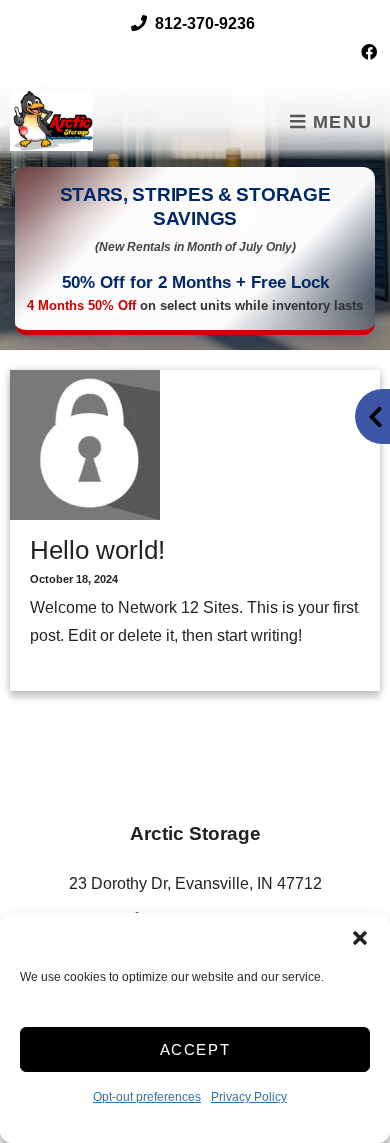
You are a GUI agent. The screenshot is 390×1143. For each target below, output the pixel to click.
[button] (360, 938)
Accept (195, 1049)
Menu (339, 122)
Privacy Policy (249, 1097)
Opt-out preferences (147, 1097)
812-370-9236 (205, 23)
